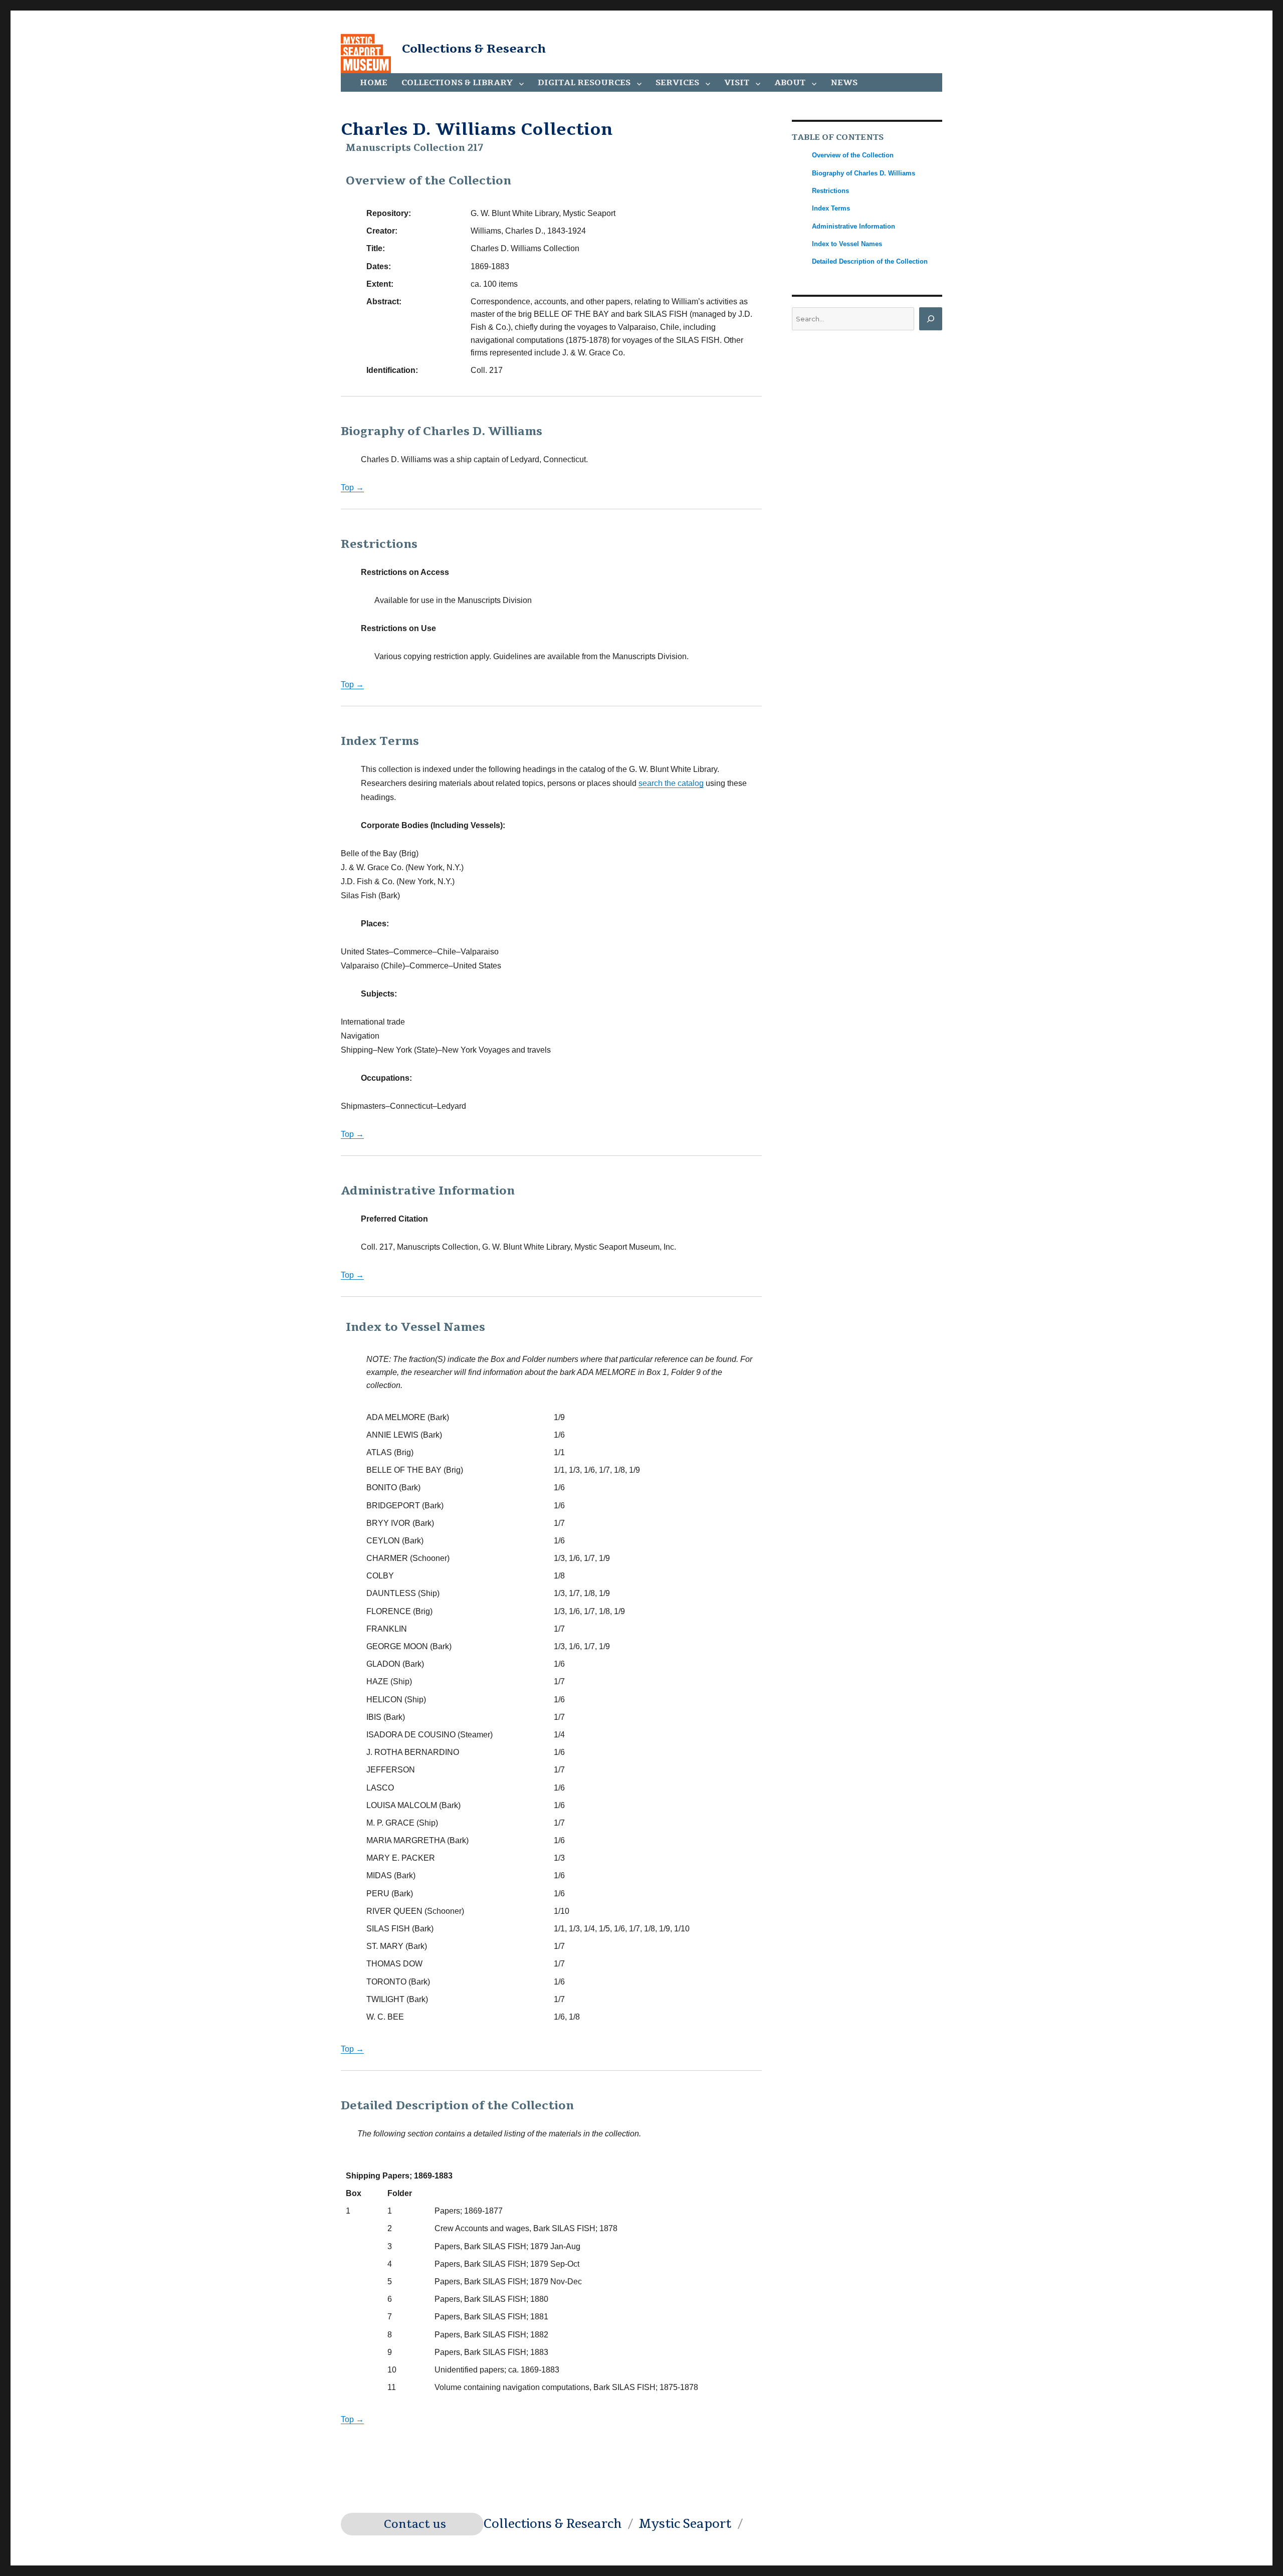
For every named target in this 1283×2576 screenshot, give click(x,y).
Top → (352, 487)
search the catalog (671, 783)
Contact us (415, 2524)
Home (374, 83)
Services (677, 83)
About (790, 83)
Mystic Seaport (685, 2524)
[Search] (931, 319)
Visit (737, 83)
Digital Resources (584, 83)
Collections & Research (474, 49)
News (844, 83)
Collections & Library (457, 83)
